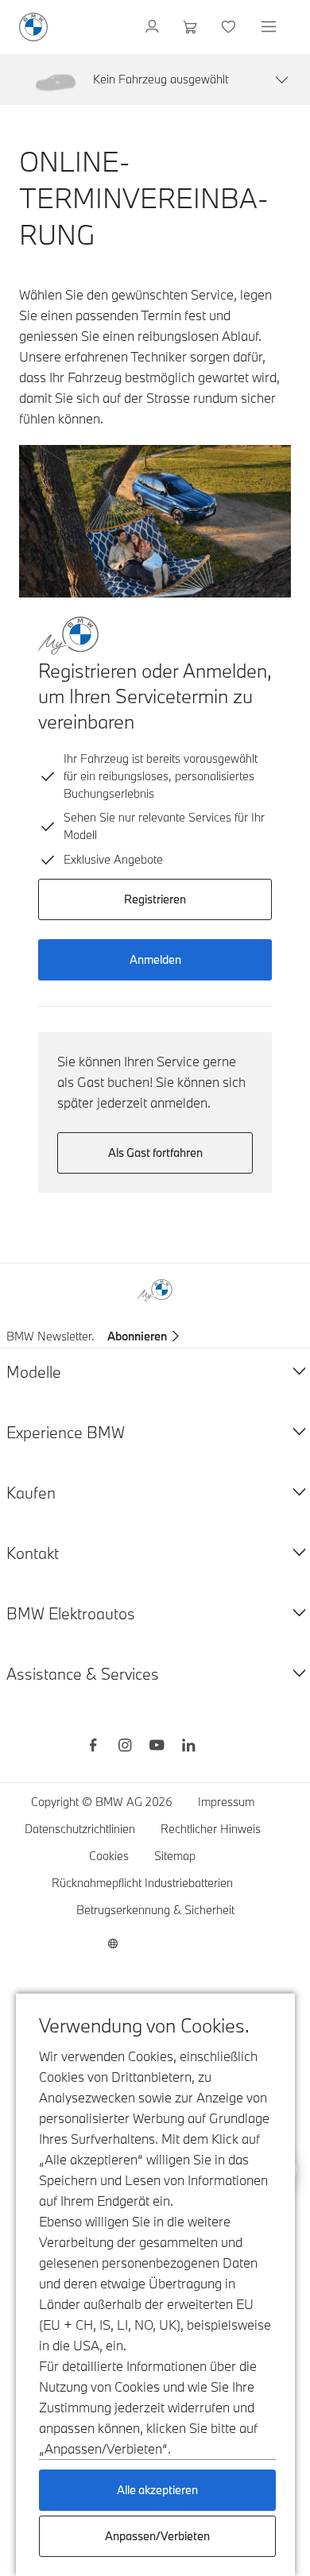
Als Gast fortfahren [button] (155, 1153)
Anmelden (155, 959)
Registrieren (155, 899)
